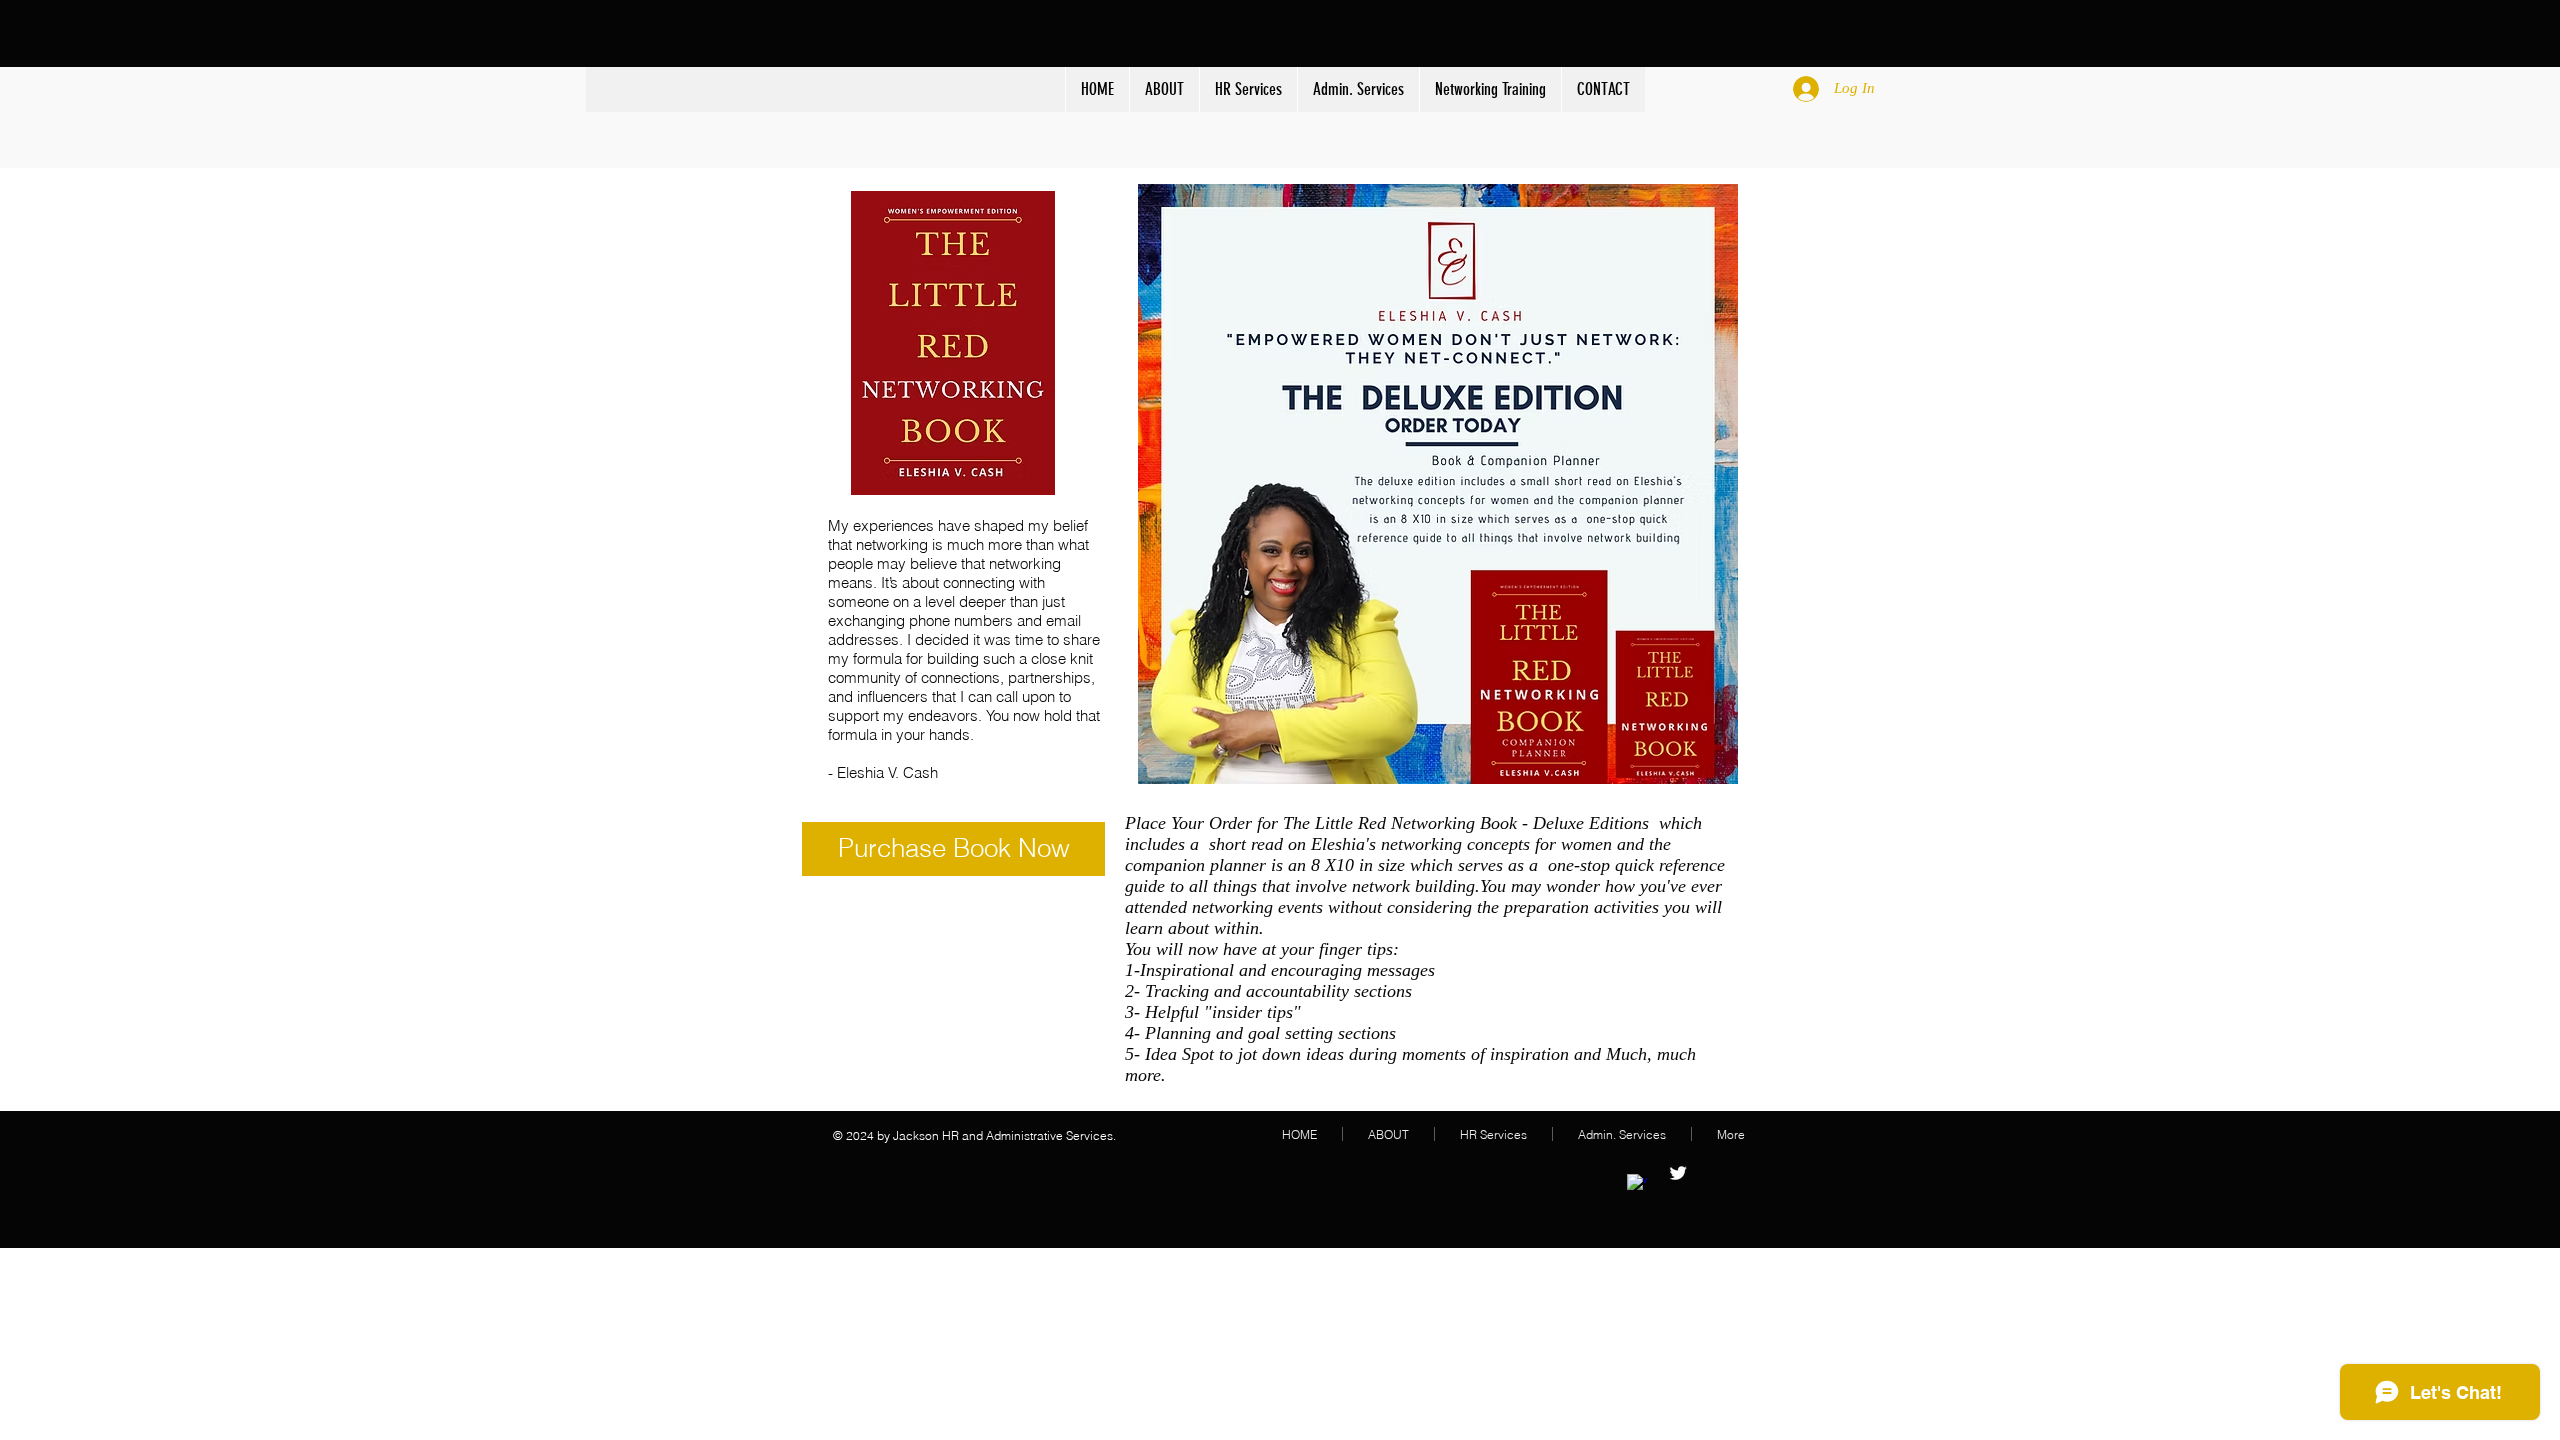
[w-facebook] (1637, 1184)
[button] (1248, 89)
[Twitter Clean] (1678, 1173)
